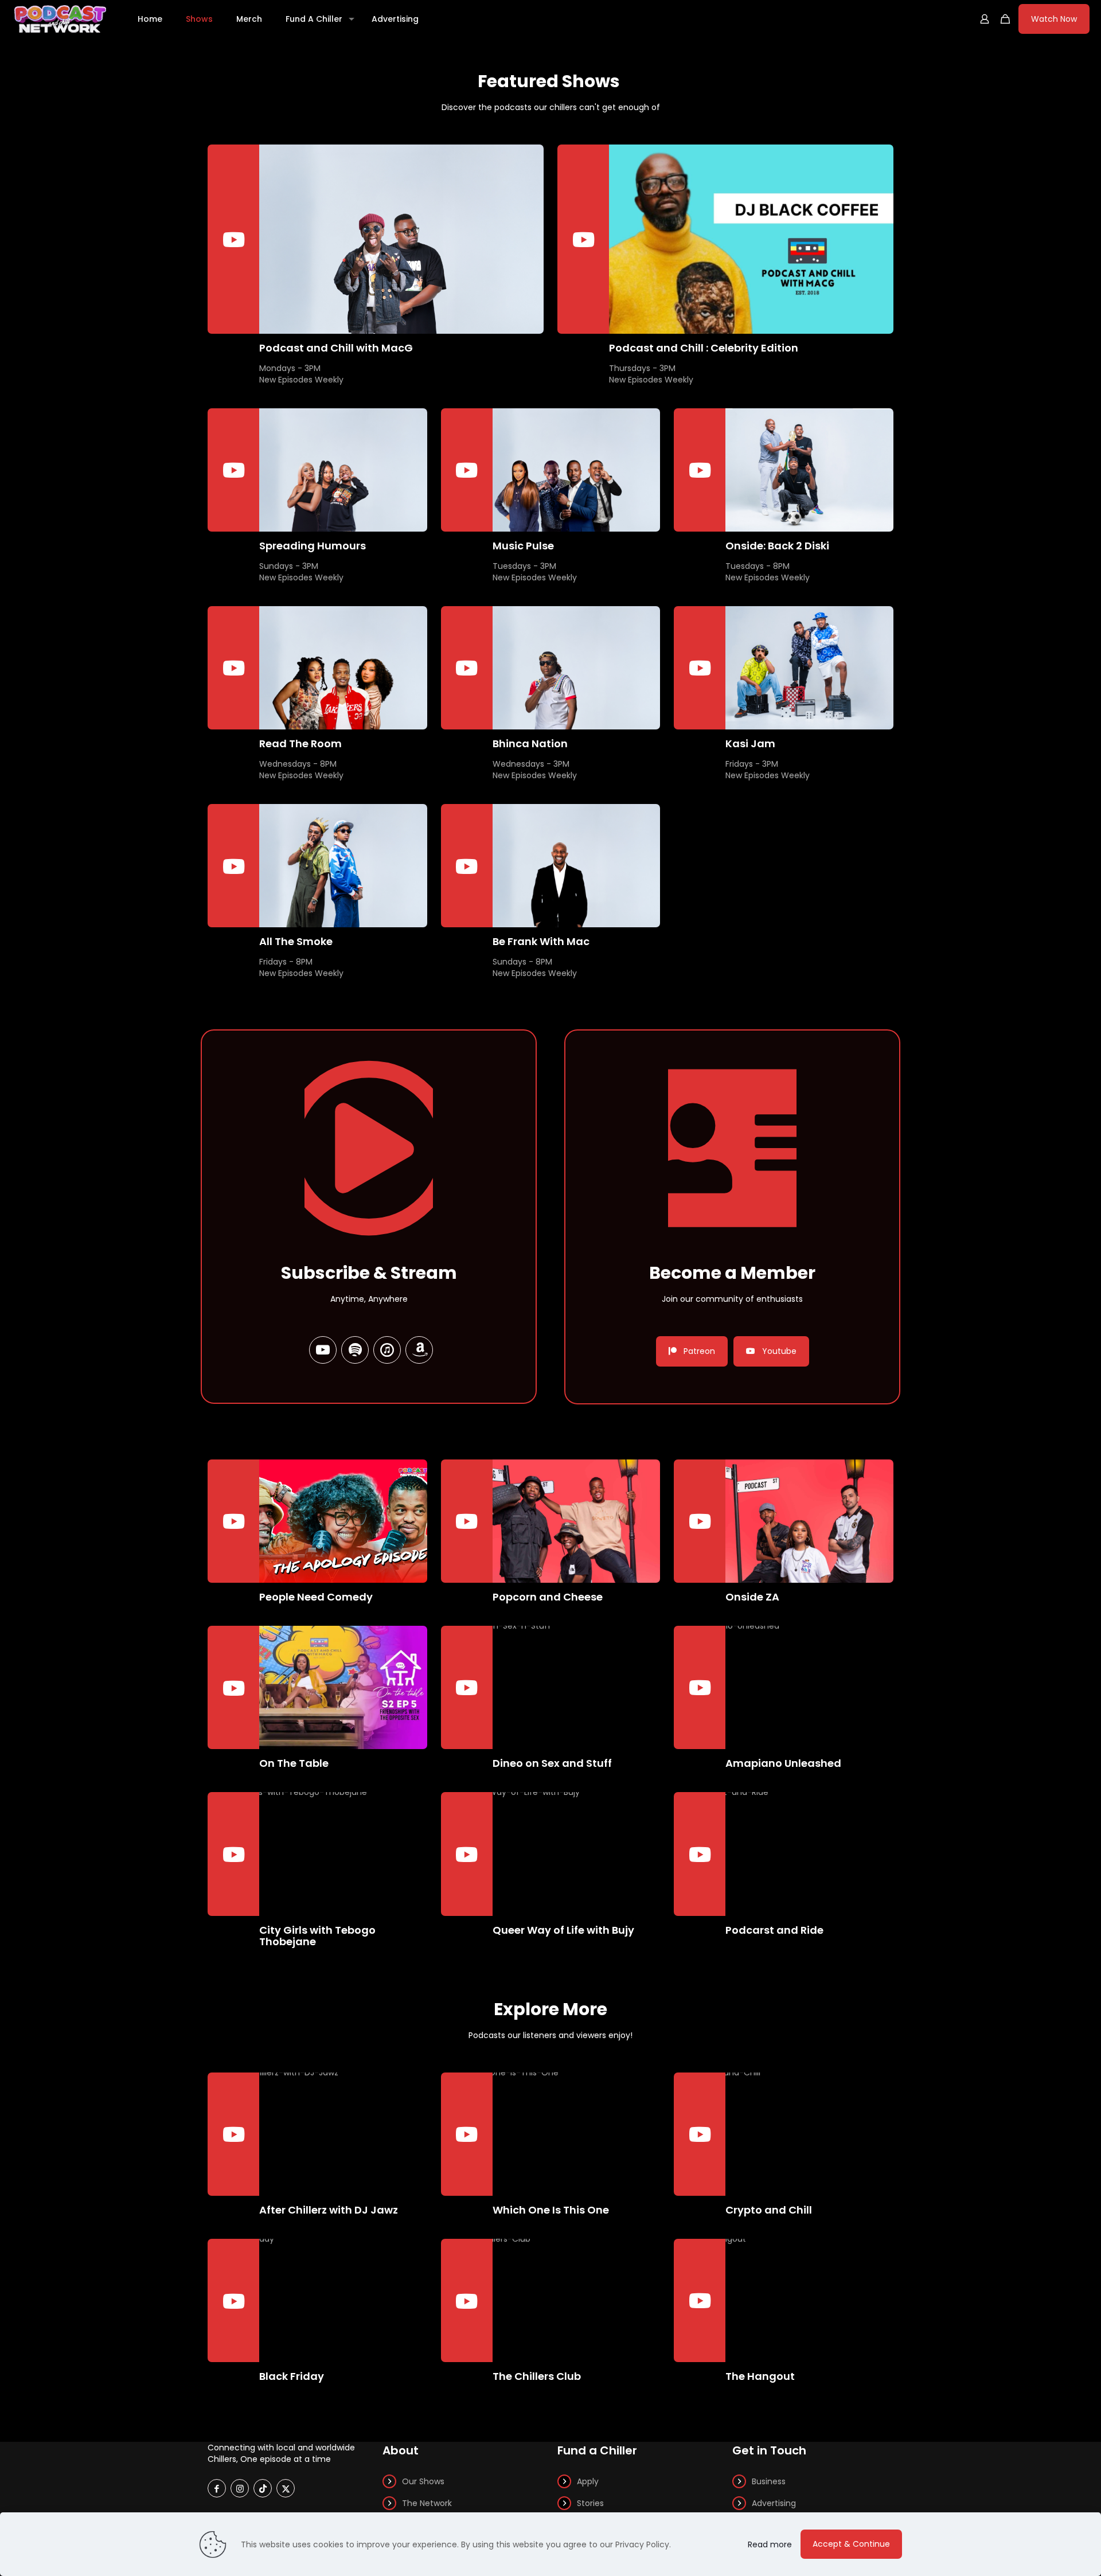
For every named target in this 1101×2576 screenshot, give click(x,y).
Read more (770, 2544)
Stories (590, 2503)
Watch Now (1054, 19)
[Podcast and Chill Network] (60, 19)
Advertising (774, 2503)
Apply (588, 2481)
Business (769, 2481)
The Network (427, 2503)
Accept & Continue (851, 2544)
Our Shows (423, 2481)
